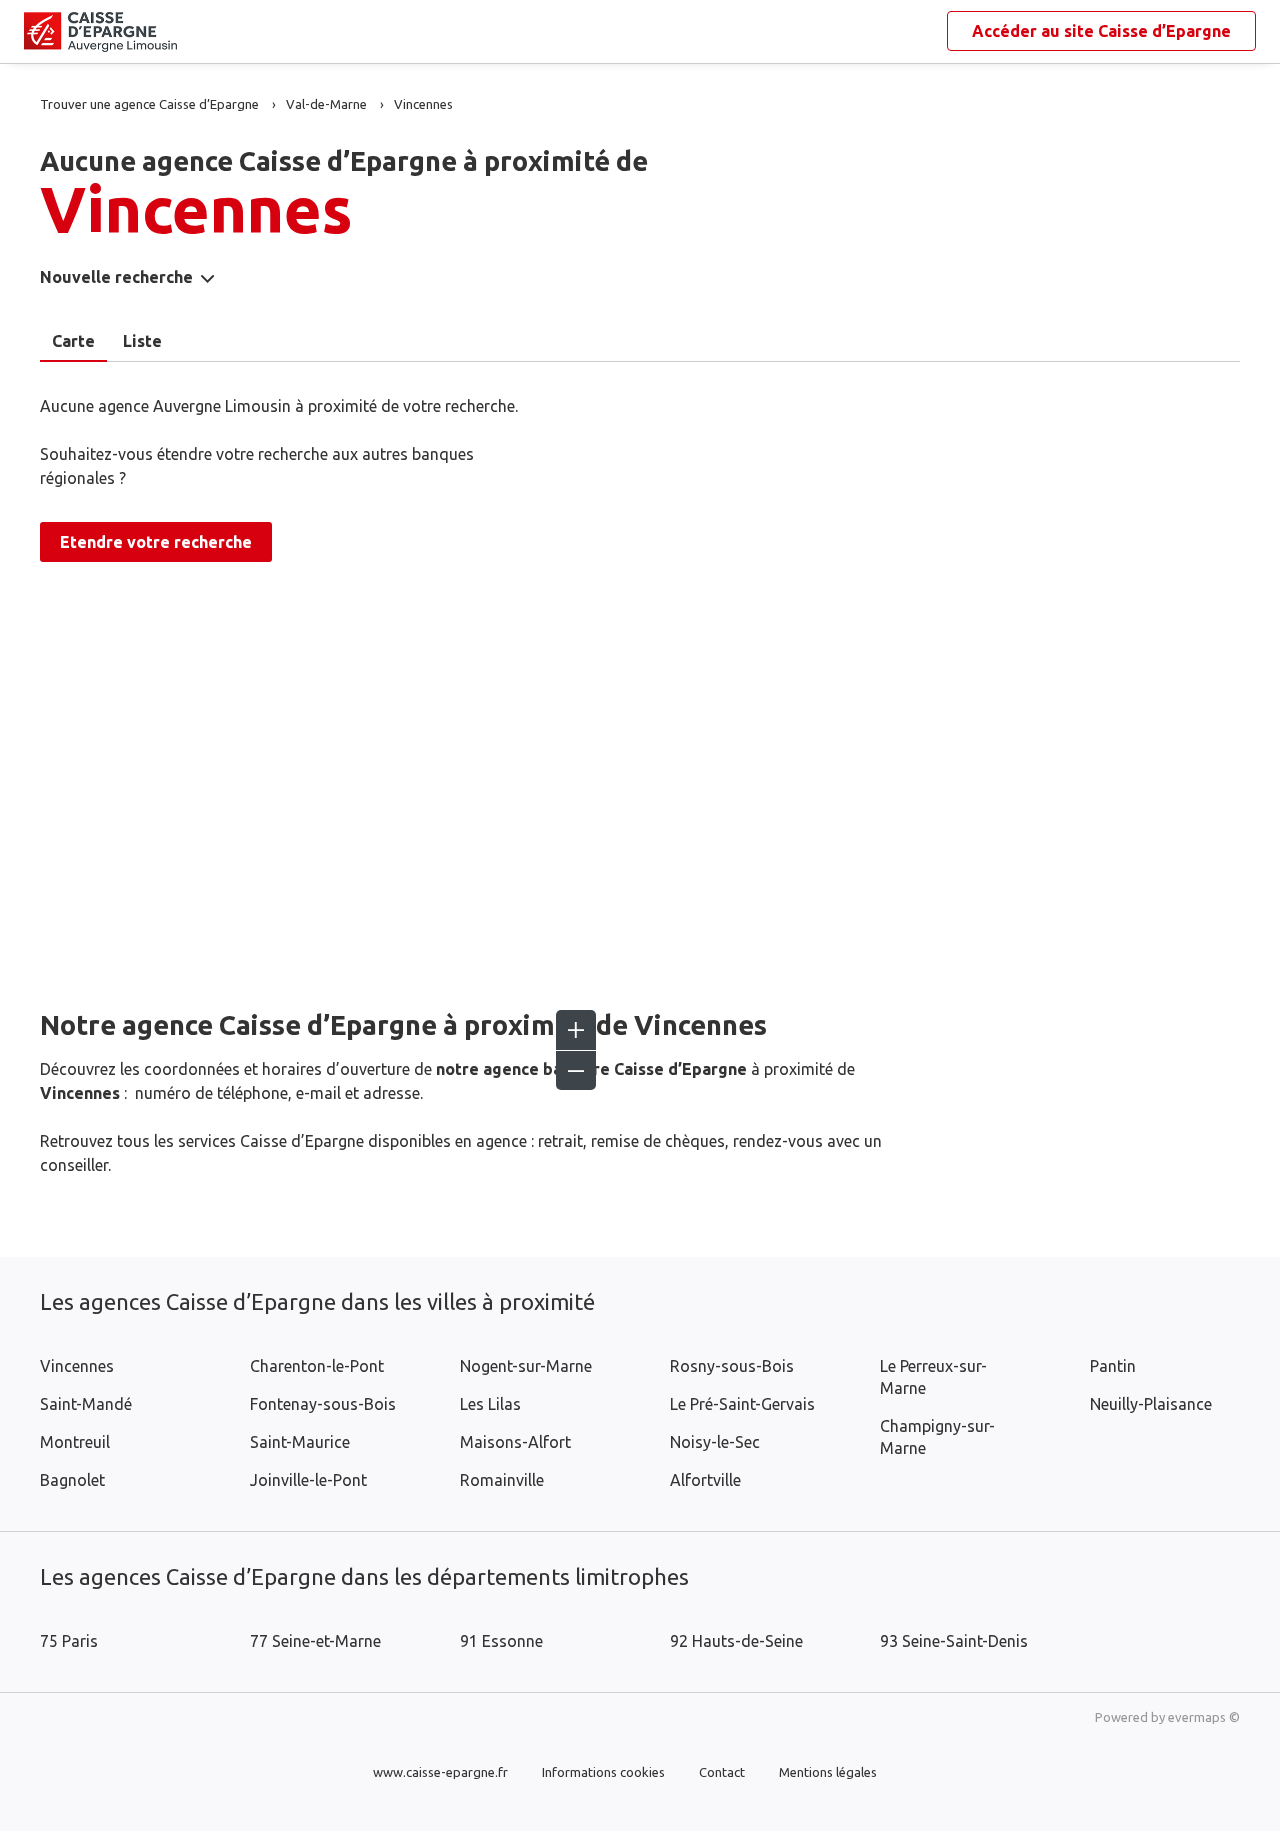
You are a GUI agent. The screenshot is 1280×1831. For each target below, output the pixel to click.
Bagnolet (72, 1480)
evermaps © (1204, 1717)
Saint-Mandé (86, 1404)
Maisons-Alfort (515, 1442)
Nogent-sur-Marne (526, 1366)
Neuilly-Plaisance (1151, 1404)
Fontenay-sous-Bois (323, 1404)
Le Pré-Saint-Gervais (742, 1404)
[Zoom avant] (576, 1030)
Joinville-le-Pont (308, 1480)
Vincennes (77, 1366)
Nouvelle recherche (116, 277)
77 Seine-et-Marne (315, 1641)
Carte (73, 341)
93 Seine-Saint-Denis (954, 1641)
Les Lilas (490, 1404)
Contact (722, 1772)
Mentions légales (828, 1772)
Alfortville (705, 1480)
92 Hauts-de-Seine (736, 1641)
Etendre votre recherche (156, 542)
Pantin (1113, 1366)
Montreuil (75, 1442)
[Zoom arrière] (576, 1070)
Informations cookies (603, 1772)
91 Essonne (501, 1641)
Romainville (502, 1480)
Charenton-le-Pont (317, 1366)
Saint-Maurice (300, 1442)
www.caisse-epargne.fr (440, 1772)
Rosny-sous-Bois (732, 1366)
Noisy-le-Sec (715, 1442)
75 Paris (69, 1641)
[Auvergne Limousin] (40, 32)
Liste (142, 341)
